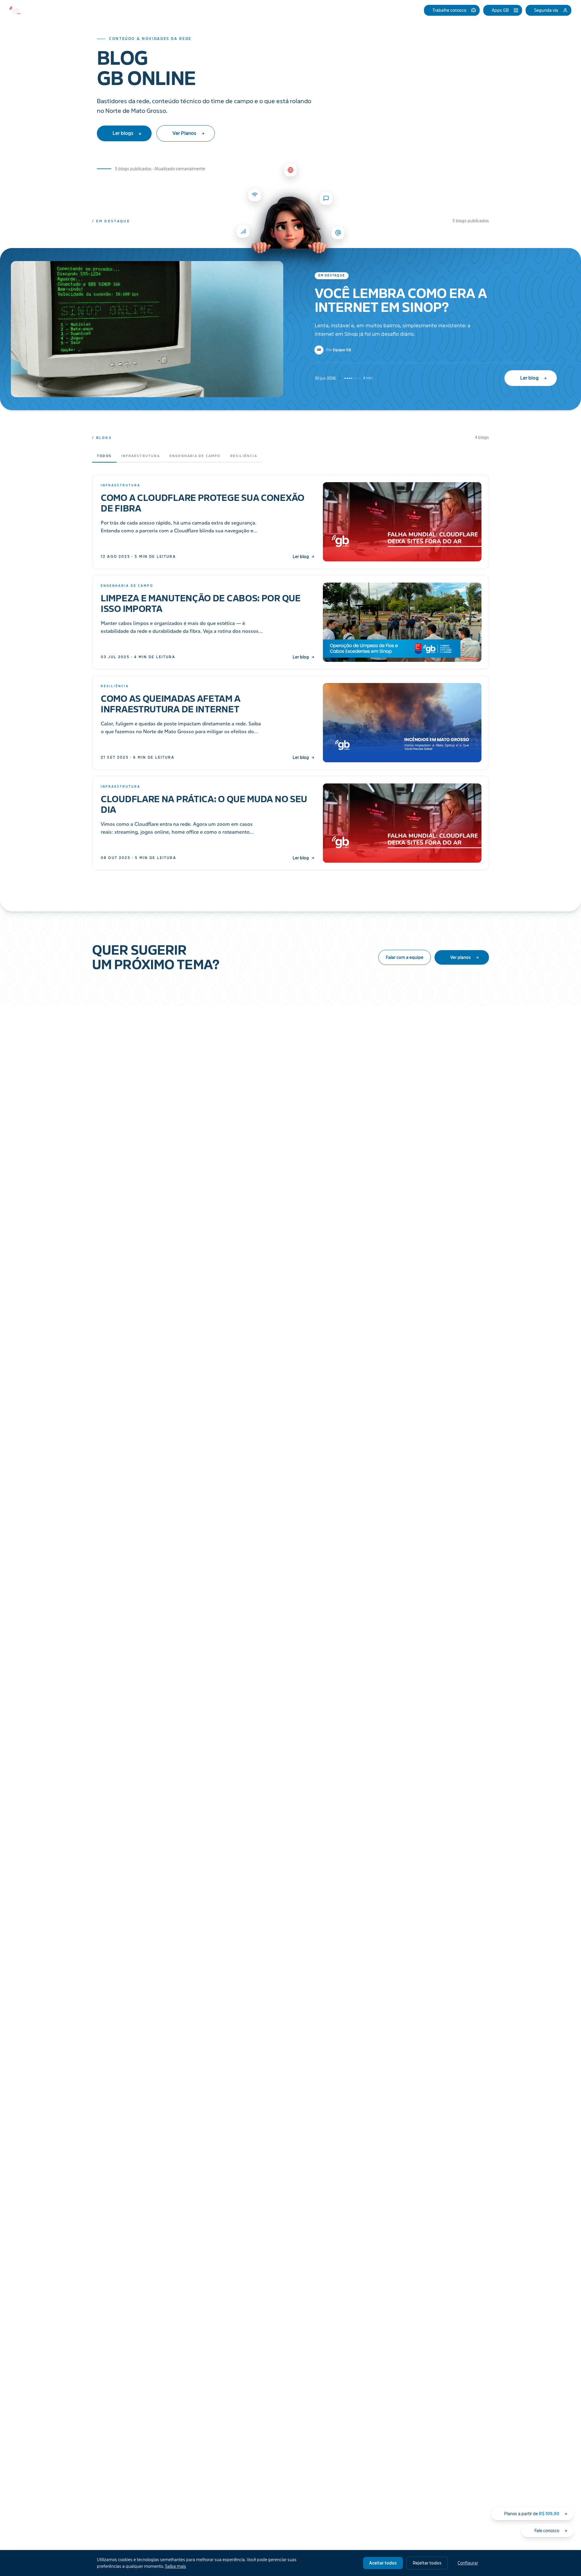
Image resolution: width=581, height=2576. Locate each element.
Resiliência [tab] (244, 456)
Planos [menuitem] (272, 10)
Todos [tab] (104, 456)
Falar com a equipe (405, 957)
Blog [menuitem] (358, 10)
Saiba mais (176, 2566)
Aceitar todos (383, 2563)
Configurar (468, 2563)
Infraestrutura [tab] (141, 456)
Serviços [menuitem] (226, 10)
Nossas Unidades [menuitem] (302, 10)
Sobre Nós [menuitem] (336, 10)
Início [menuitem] (253, 10)
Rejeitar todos (427, 2563)
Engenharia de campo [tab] (195, 456)
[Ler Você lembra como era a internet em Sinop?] (145, 329)
